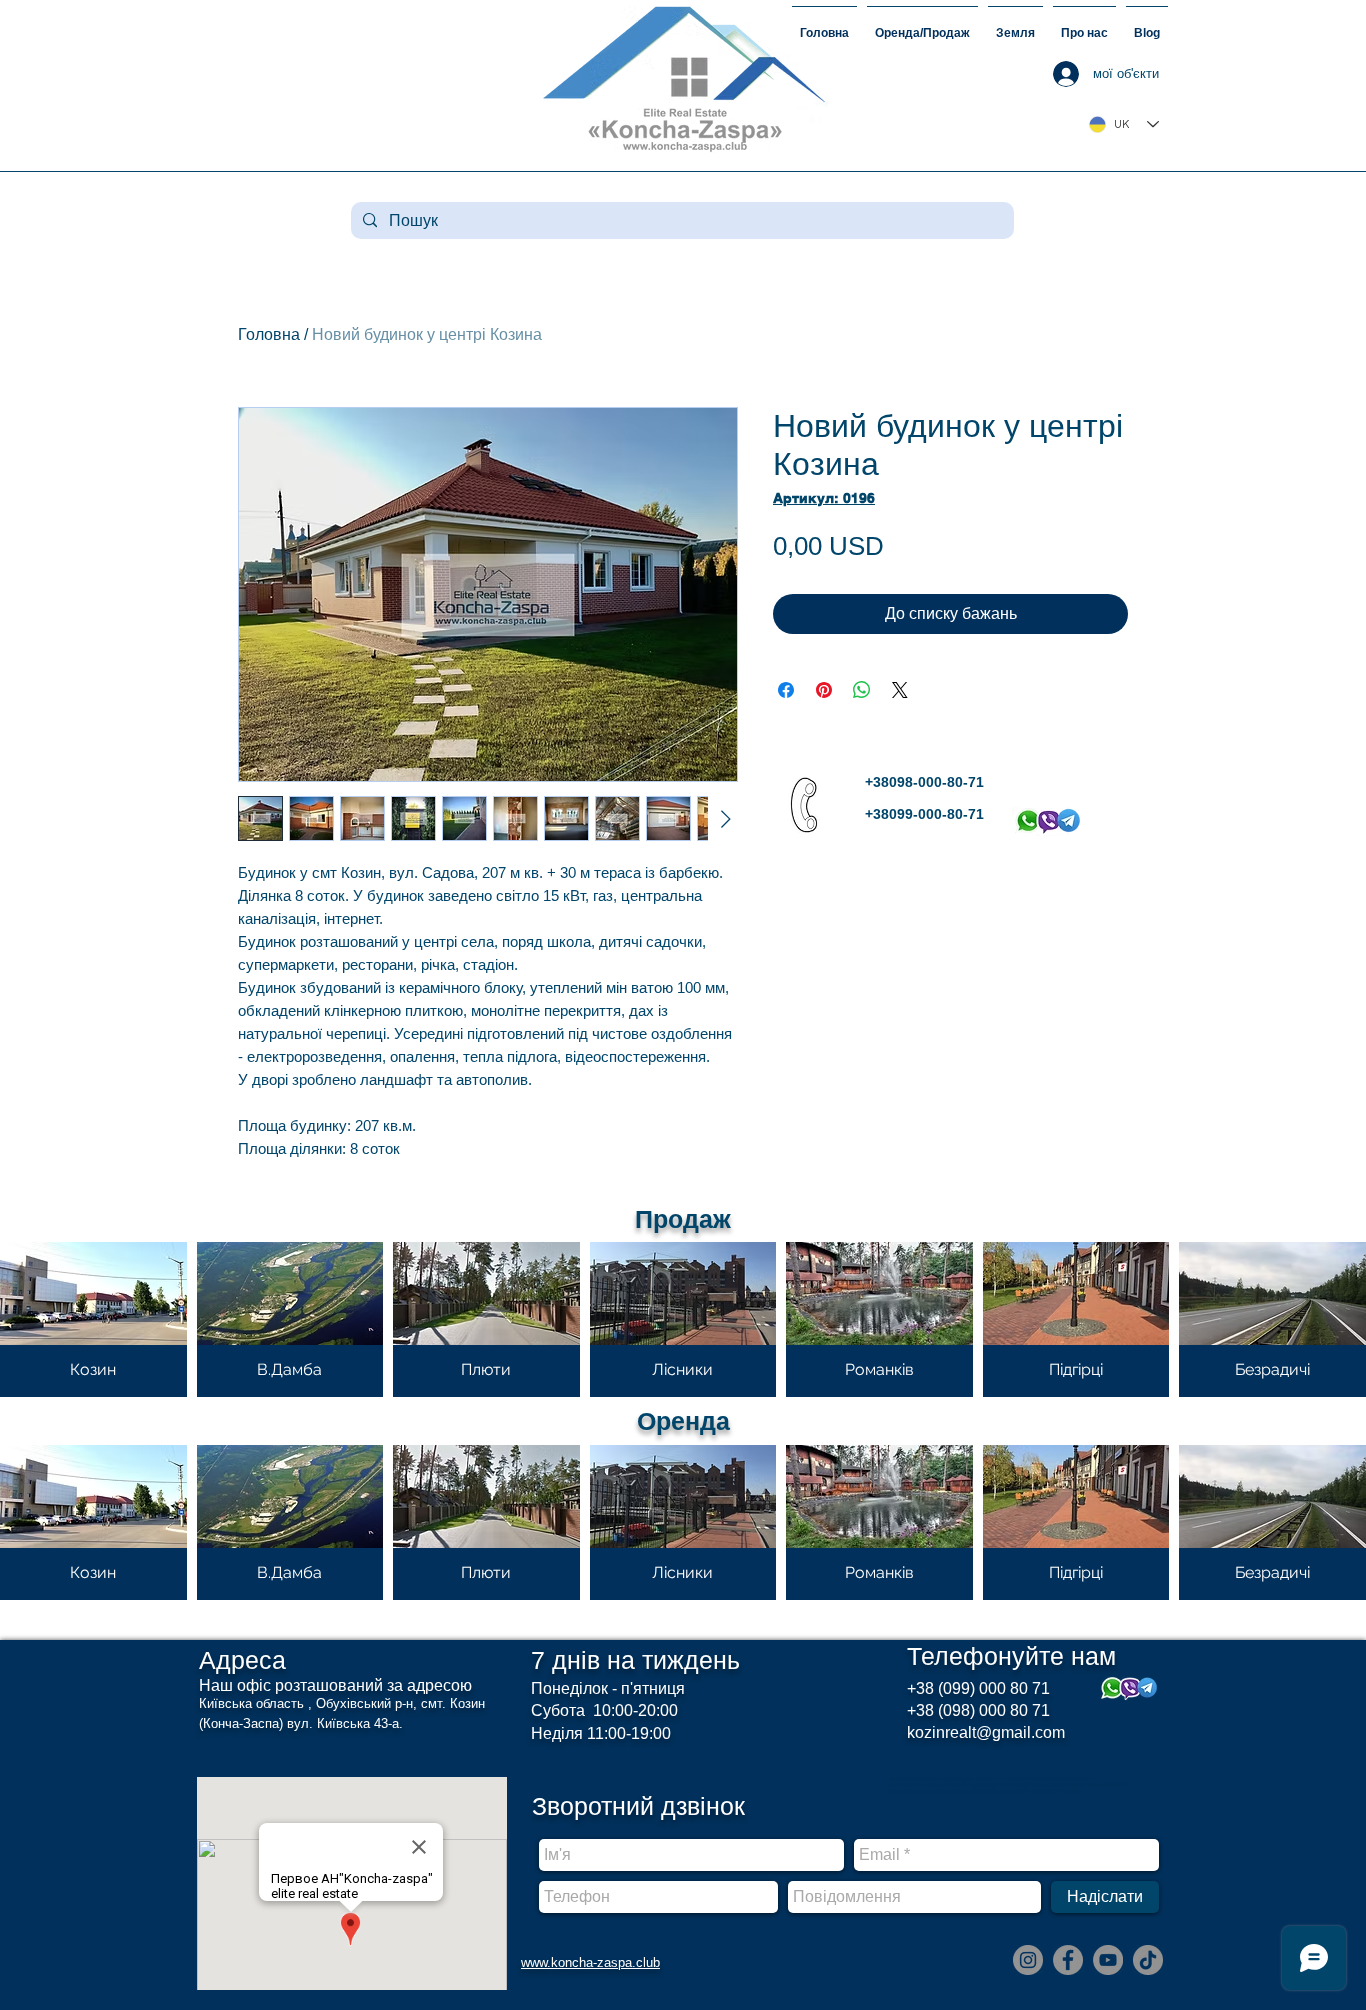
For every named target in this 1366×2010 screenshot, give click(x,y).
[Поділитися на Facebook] (786, 690)
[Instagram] (1028, 1960)
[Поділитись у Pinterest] (824, 690)
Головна (269, 334)
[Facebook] (1068, 1960)
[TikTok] (1148, 1960)
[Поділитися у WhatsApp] (862, 690)
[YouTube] (1108, 1960)
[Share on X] (900, 690)
